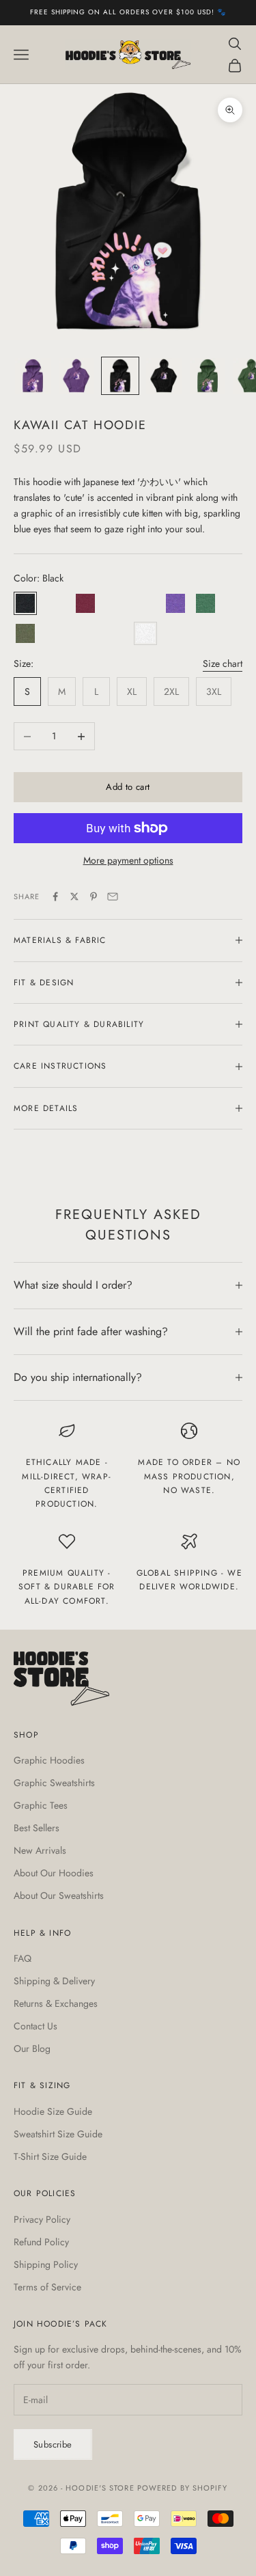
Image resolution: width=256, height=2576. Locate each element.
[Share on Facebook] (55, 896)
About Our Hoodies (54, 1873)
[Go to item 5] (208, 376)
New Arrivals (40, 1850)
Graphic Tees (41, 1805)
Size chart (223, 663)
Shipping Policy (46, 2264)
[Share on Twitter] (74, 896)
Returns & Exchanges (56, 2003)
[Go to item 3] (120, 376)
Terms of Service (47, 2287)
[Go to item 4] (164, 376)
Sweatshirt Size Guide (58, 2134)
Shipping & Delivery (54, 1981)
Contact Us (35, 2026)
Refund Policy (41, 2242)
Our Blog (32, 2049)
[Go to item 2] (76, 376)
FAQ (23, 1958)
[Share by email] (113, 896)
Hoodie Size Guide (53, 2111)
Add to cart (128, 787)
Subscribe (53, 2444)
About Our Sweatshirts (59, 1895)
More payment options (128, 860)
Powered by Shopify (183, 2488)
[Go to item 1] (33, 376)
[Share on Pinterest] (94, 896)
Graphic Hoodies (49, 1760)
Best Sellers (37, 1828)
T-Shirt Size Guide (50, 2156)
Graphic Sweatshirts (54, 1783)
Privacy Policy (42, 2219)
